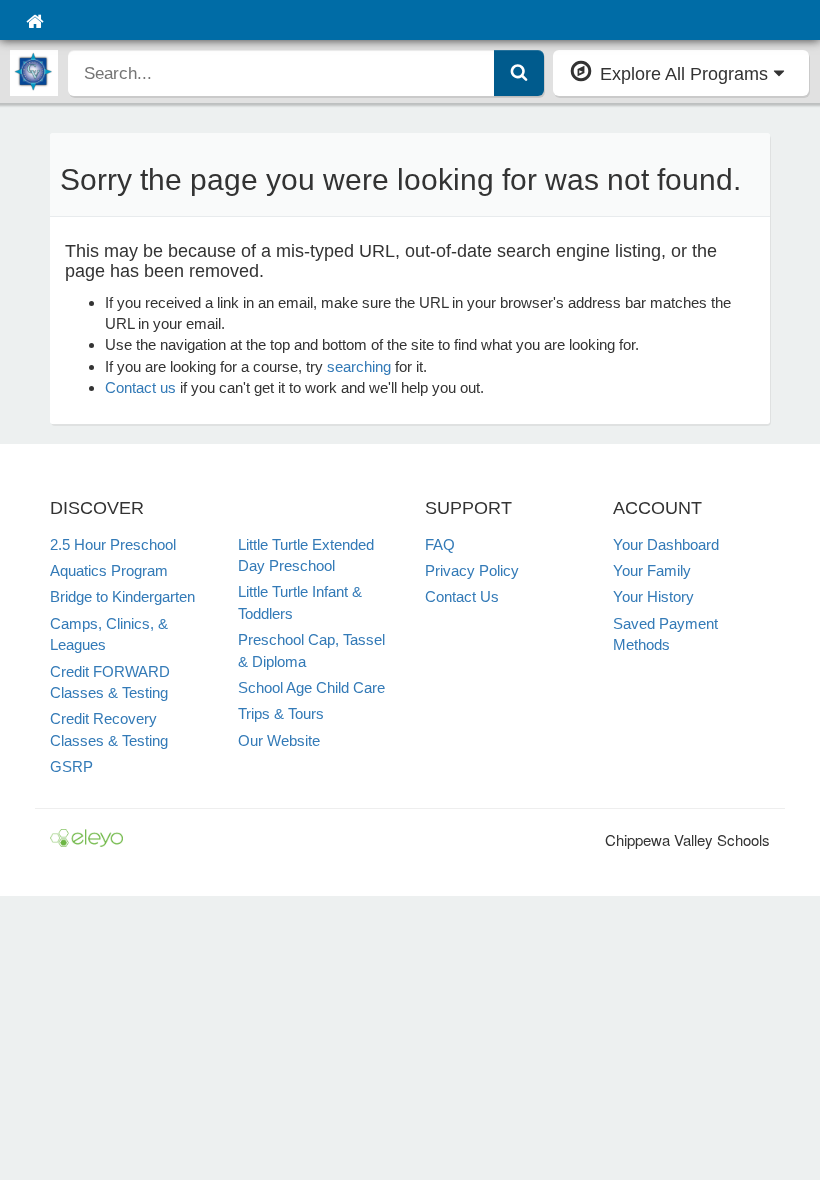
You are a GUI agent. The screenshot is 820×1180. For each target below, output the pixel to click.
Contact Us (462, 596)
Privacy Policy (472, 570)
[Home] (34, 20)
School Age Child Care (311, 687)
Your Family (652, 570)
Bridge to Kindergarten (122, 596)
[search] (281, 73)
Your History (653, 596)
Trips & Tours (281, 713)
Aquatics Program (109, 570)
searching (359, 366)
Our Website (279, 740)
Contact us (140, 387)
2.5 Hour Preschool (113, 544)
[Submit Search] (519, 73)
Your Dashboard (666, 544)
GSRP (71, 766)
